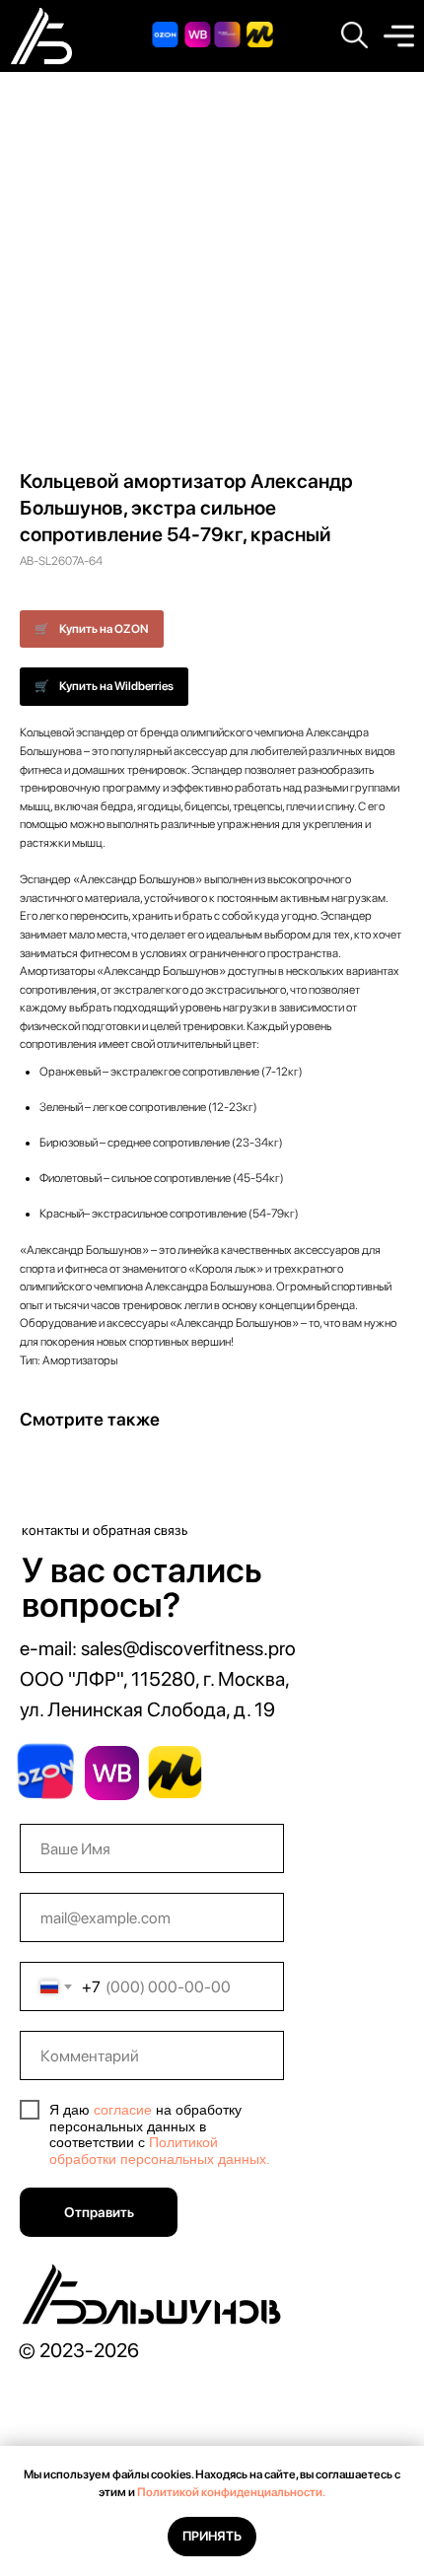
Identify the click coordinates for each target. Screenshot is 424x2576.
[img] (399, 36)
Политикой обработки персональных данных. (160, 2151)
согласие (123, 2110)
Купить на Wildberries (116, 686)
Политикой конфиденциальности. (231, 2492)
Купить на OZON (104, 629)
